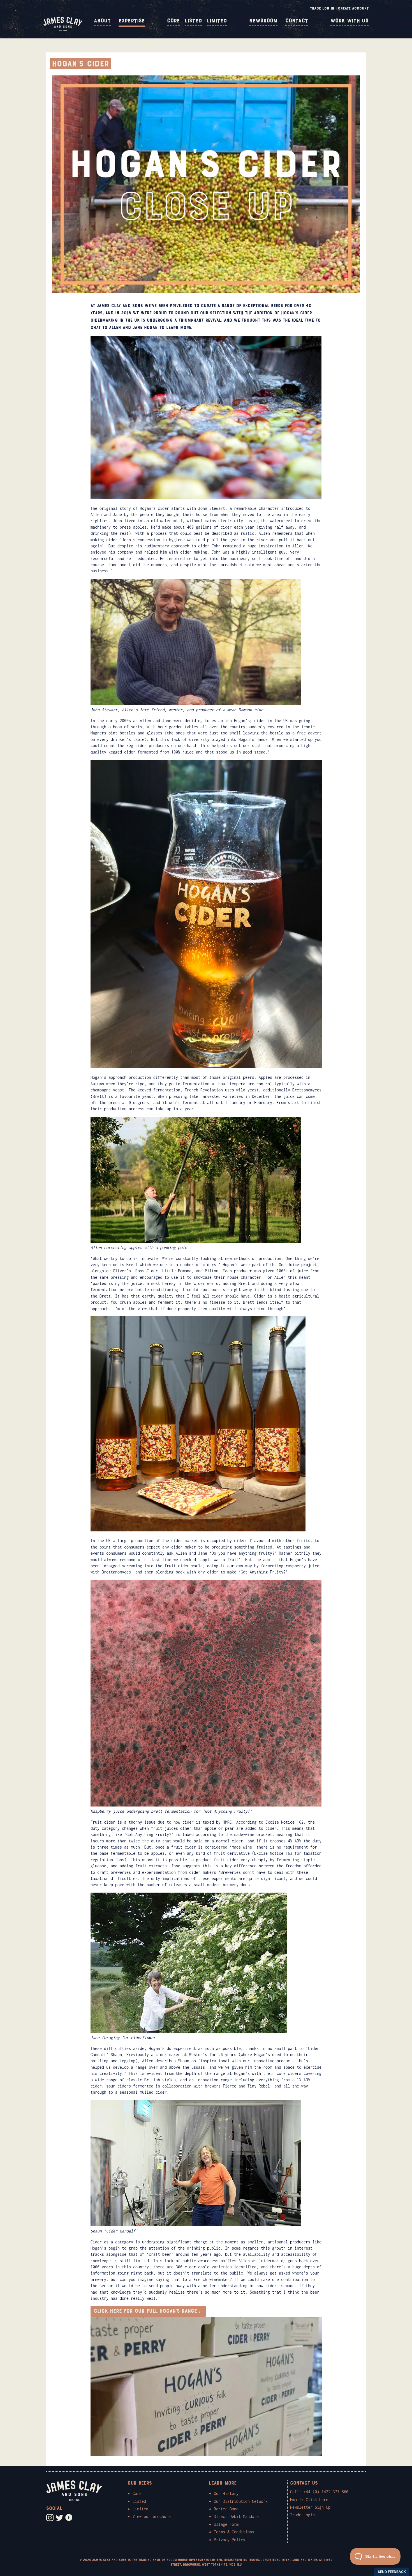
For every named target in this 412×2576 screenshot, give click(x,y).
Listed (193, 21)
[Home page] (63, 30)
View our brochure (152, 2516)
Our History (226, 2493)
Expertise (132, 21)
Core (173, 21)
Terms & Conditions (234, 2532)
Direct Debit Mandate (236, 2516)
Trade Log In (322, 8)
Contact (297, 21)
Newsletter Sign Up (310, 2507)
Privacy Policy (230, 2540)
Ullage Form (226, 2524)
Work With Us (349, 21)
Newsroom (263, 21)
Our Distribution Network (241, 2501)
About (102, 21)
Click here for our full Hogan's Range (145, 2311)
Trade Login (302, 2515)
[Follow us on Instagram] (50, 2518)
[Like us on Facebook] (69, 2518)
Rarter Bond (226, 2509)
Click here (317, 2500)
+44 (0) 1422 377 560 (326, 2492)
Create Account (353, 8)
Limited (217, 21)
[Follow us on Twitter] (59, 2518)
